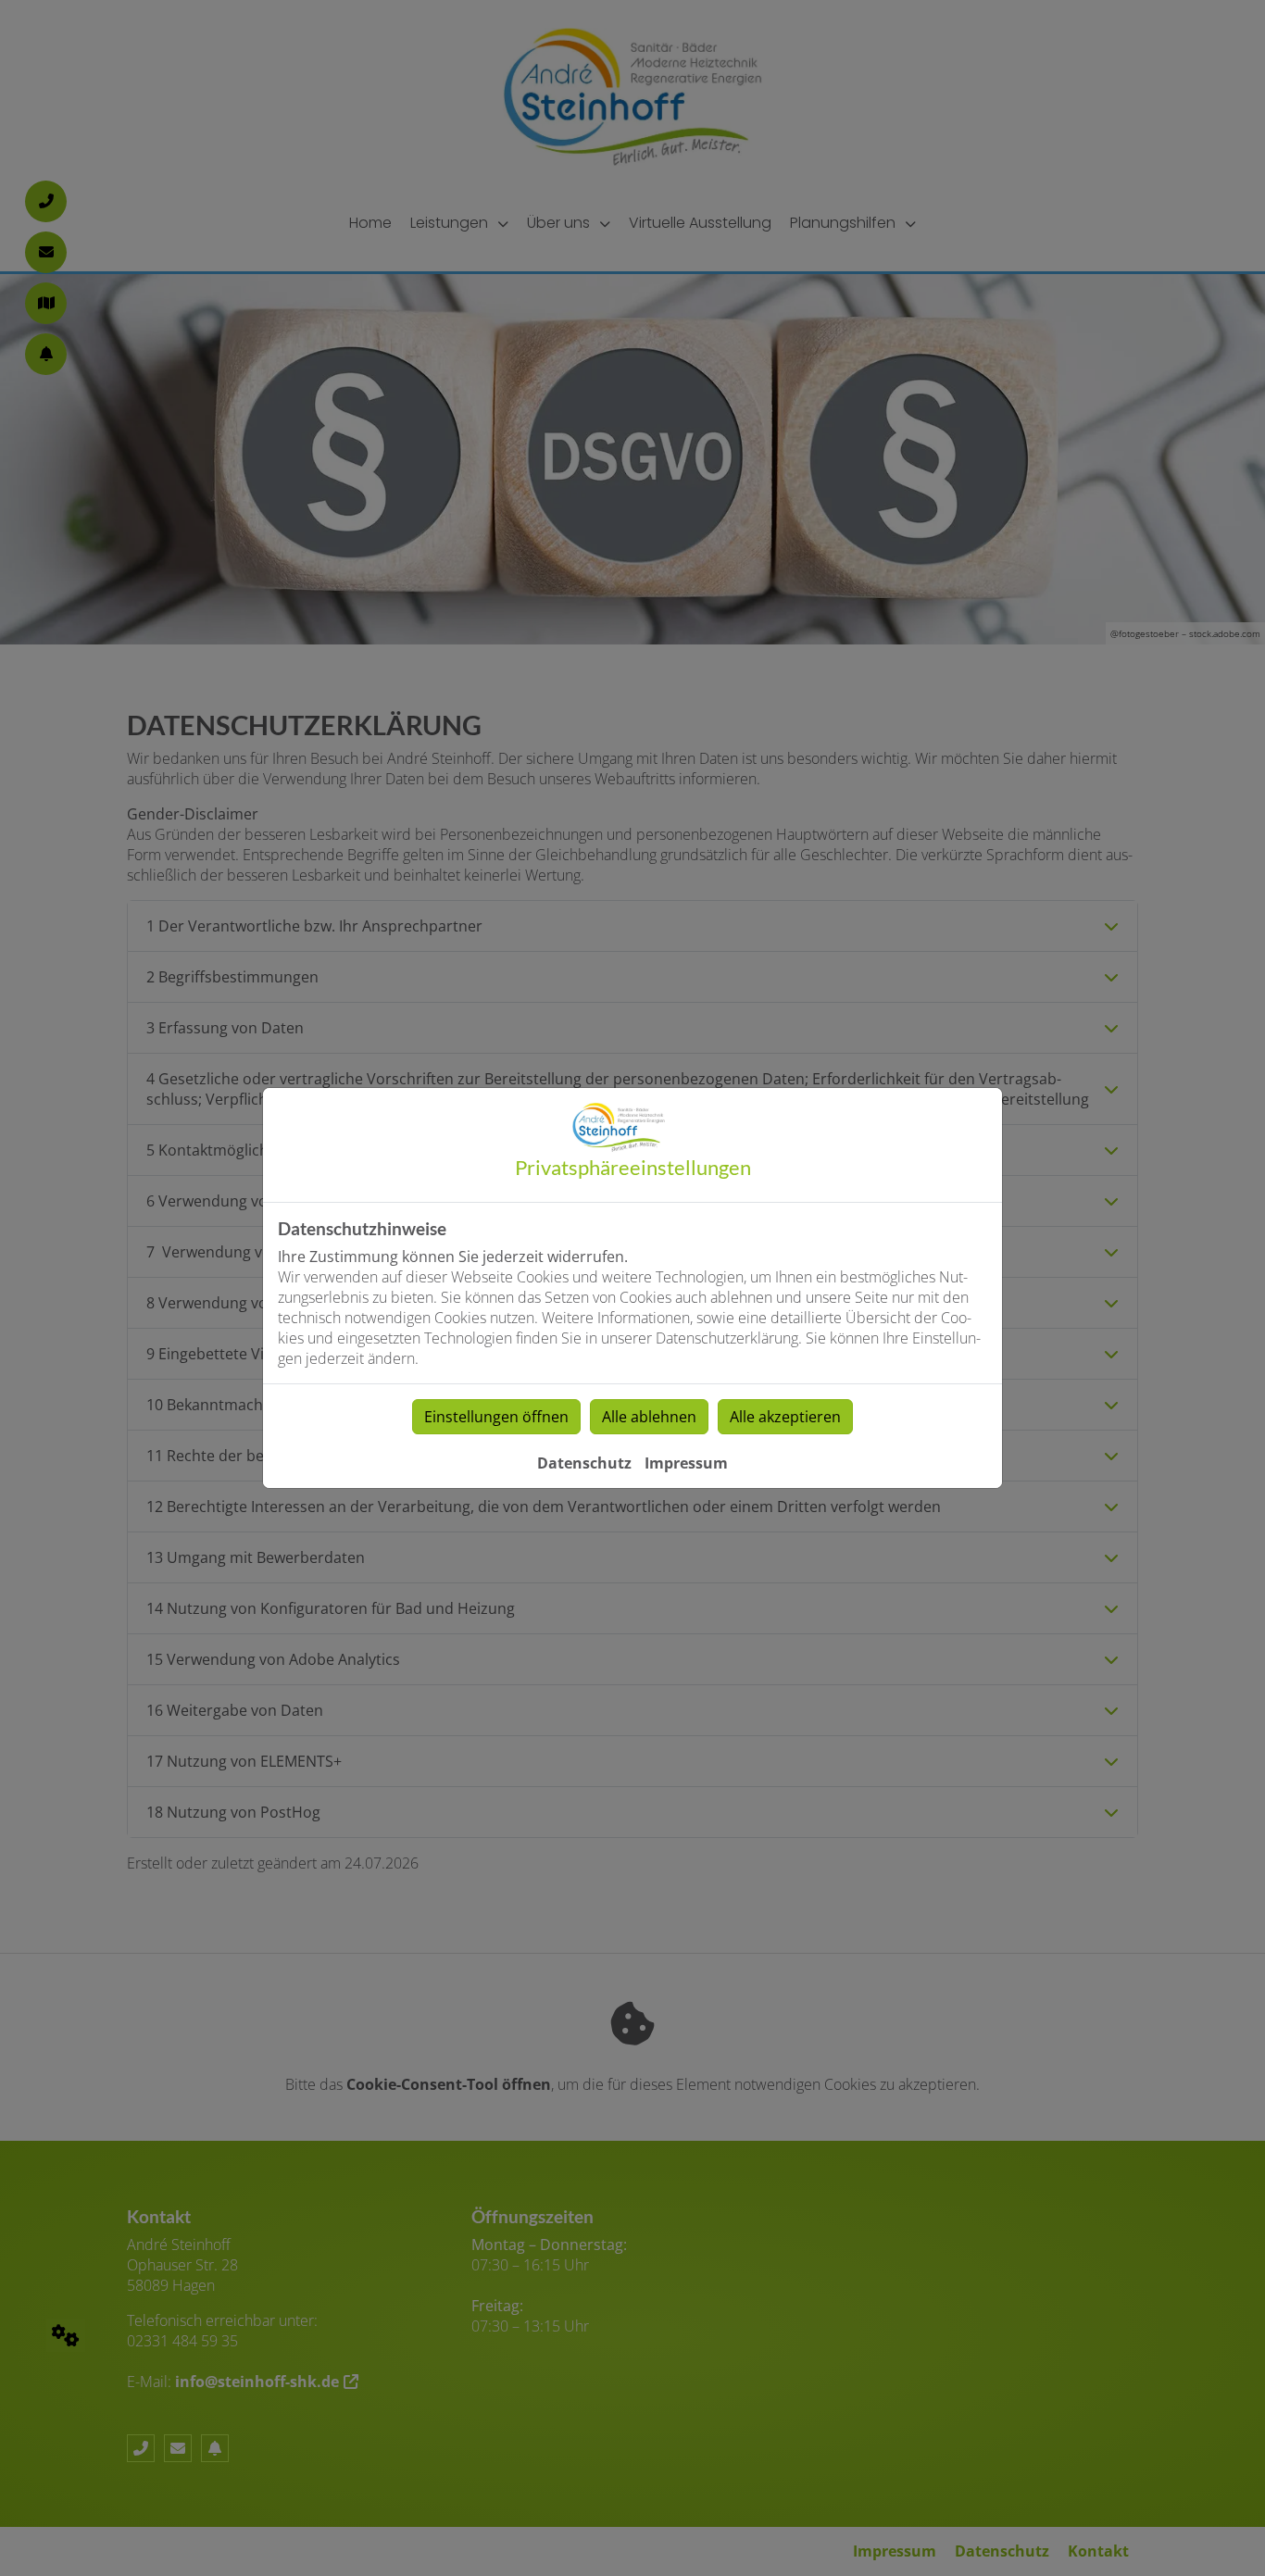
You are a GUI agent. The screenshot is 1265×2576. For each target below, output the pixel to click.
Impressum (686, 1463)
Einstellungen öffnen (496, 1417)
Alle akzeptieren (785, 1417)
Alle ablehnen (649, 1417)
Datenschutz (584, 1463)
